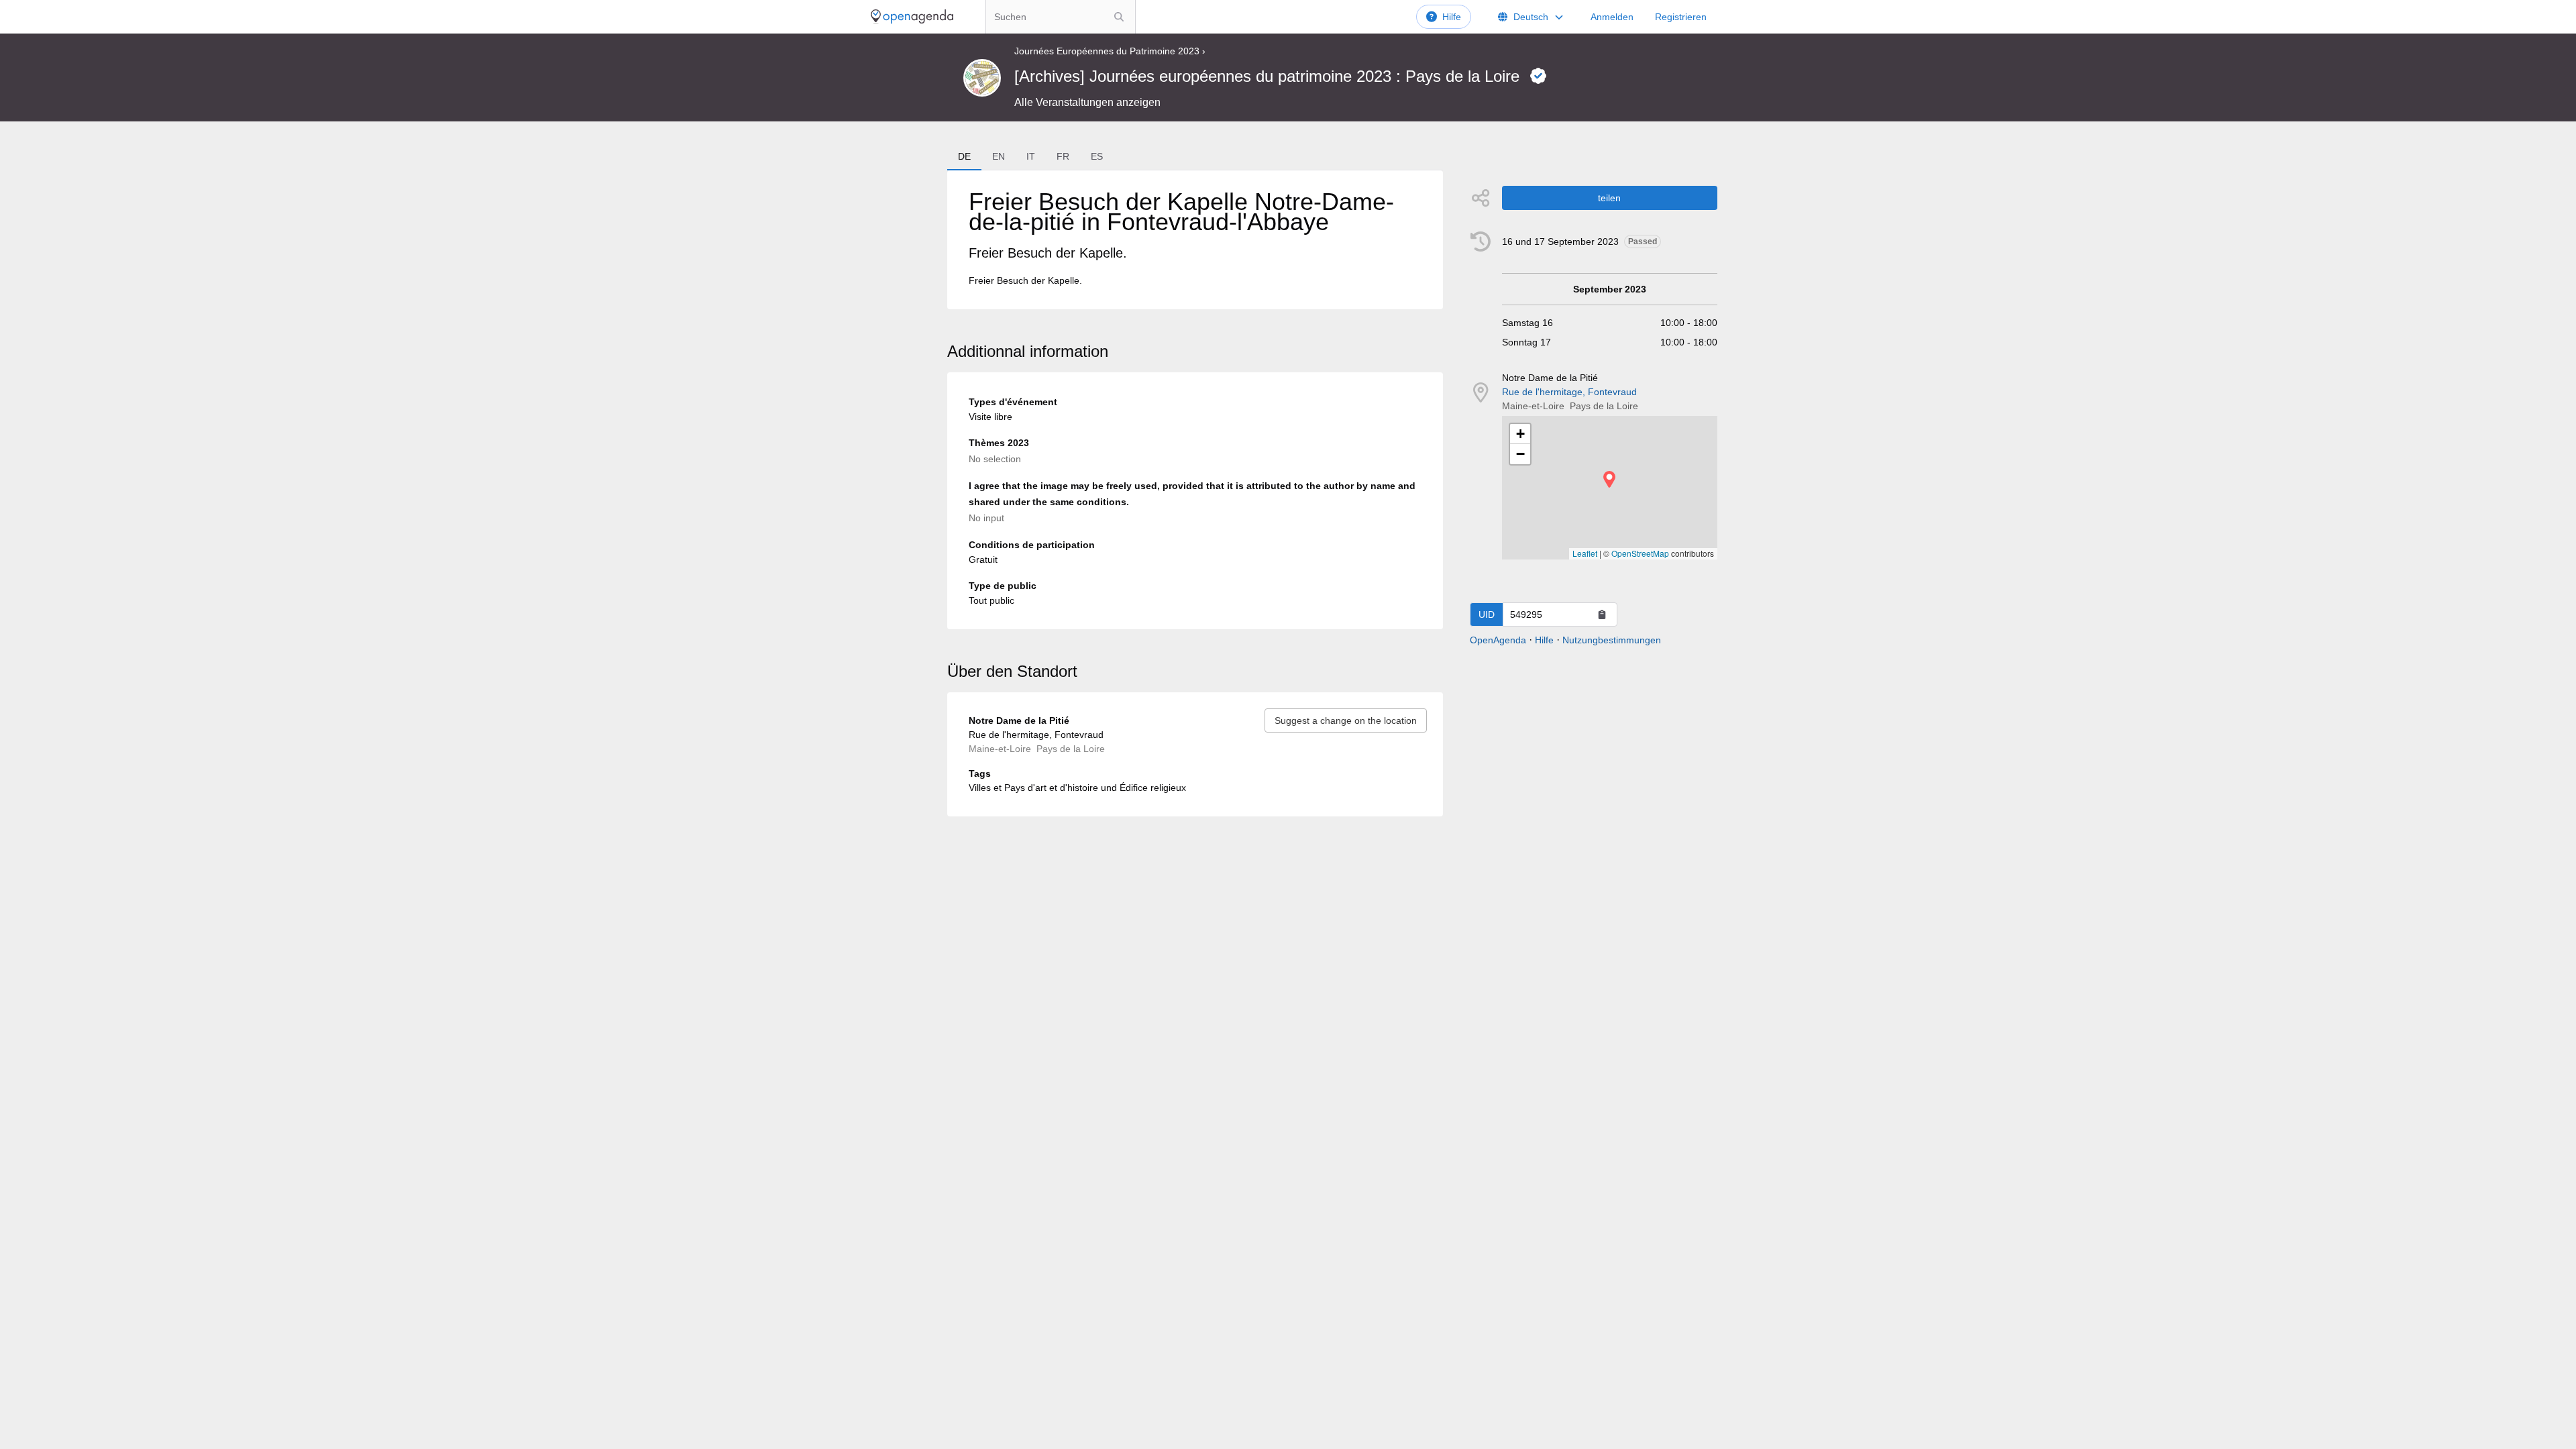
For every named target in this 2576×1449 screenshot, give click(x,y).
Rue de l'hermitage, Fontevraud (1569, 392)
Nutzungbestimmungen (1612, 640)
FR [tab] (1063, 156)
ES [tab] (1097, 156)
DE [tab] (964, 156)
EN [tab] (999, 156)
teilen (1609, 198)
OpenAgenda (1498, 640)
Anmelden (1612, 17)
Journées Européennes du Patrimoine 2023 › (1110, 51)
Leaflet (1585, 553)
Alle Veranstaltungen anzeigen (1087, 102)
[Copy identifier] (1602, 614)
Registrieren (1681, 17)
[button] (1609, 479)
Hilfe (1452, 17)
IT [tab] (1031, 156)
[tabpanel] (1195, 240)
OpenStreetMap (1640, 553)
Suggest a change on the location (1346, 720)
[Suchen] (1119, 17)
